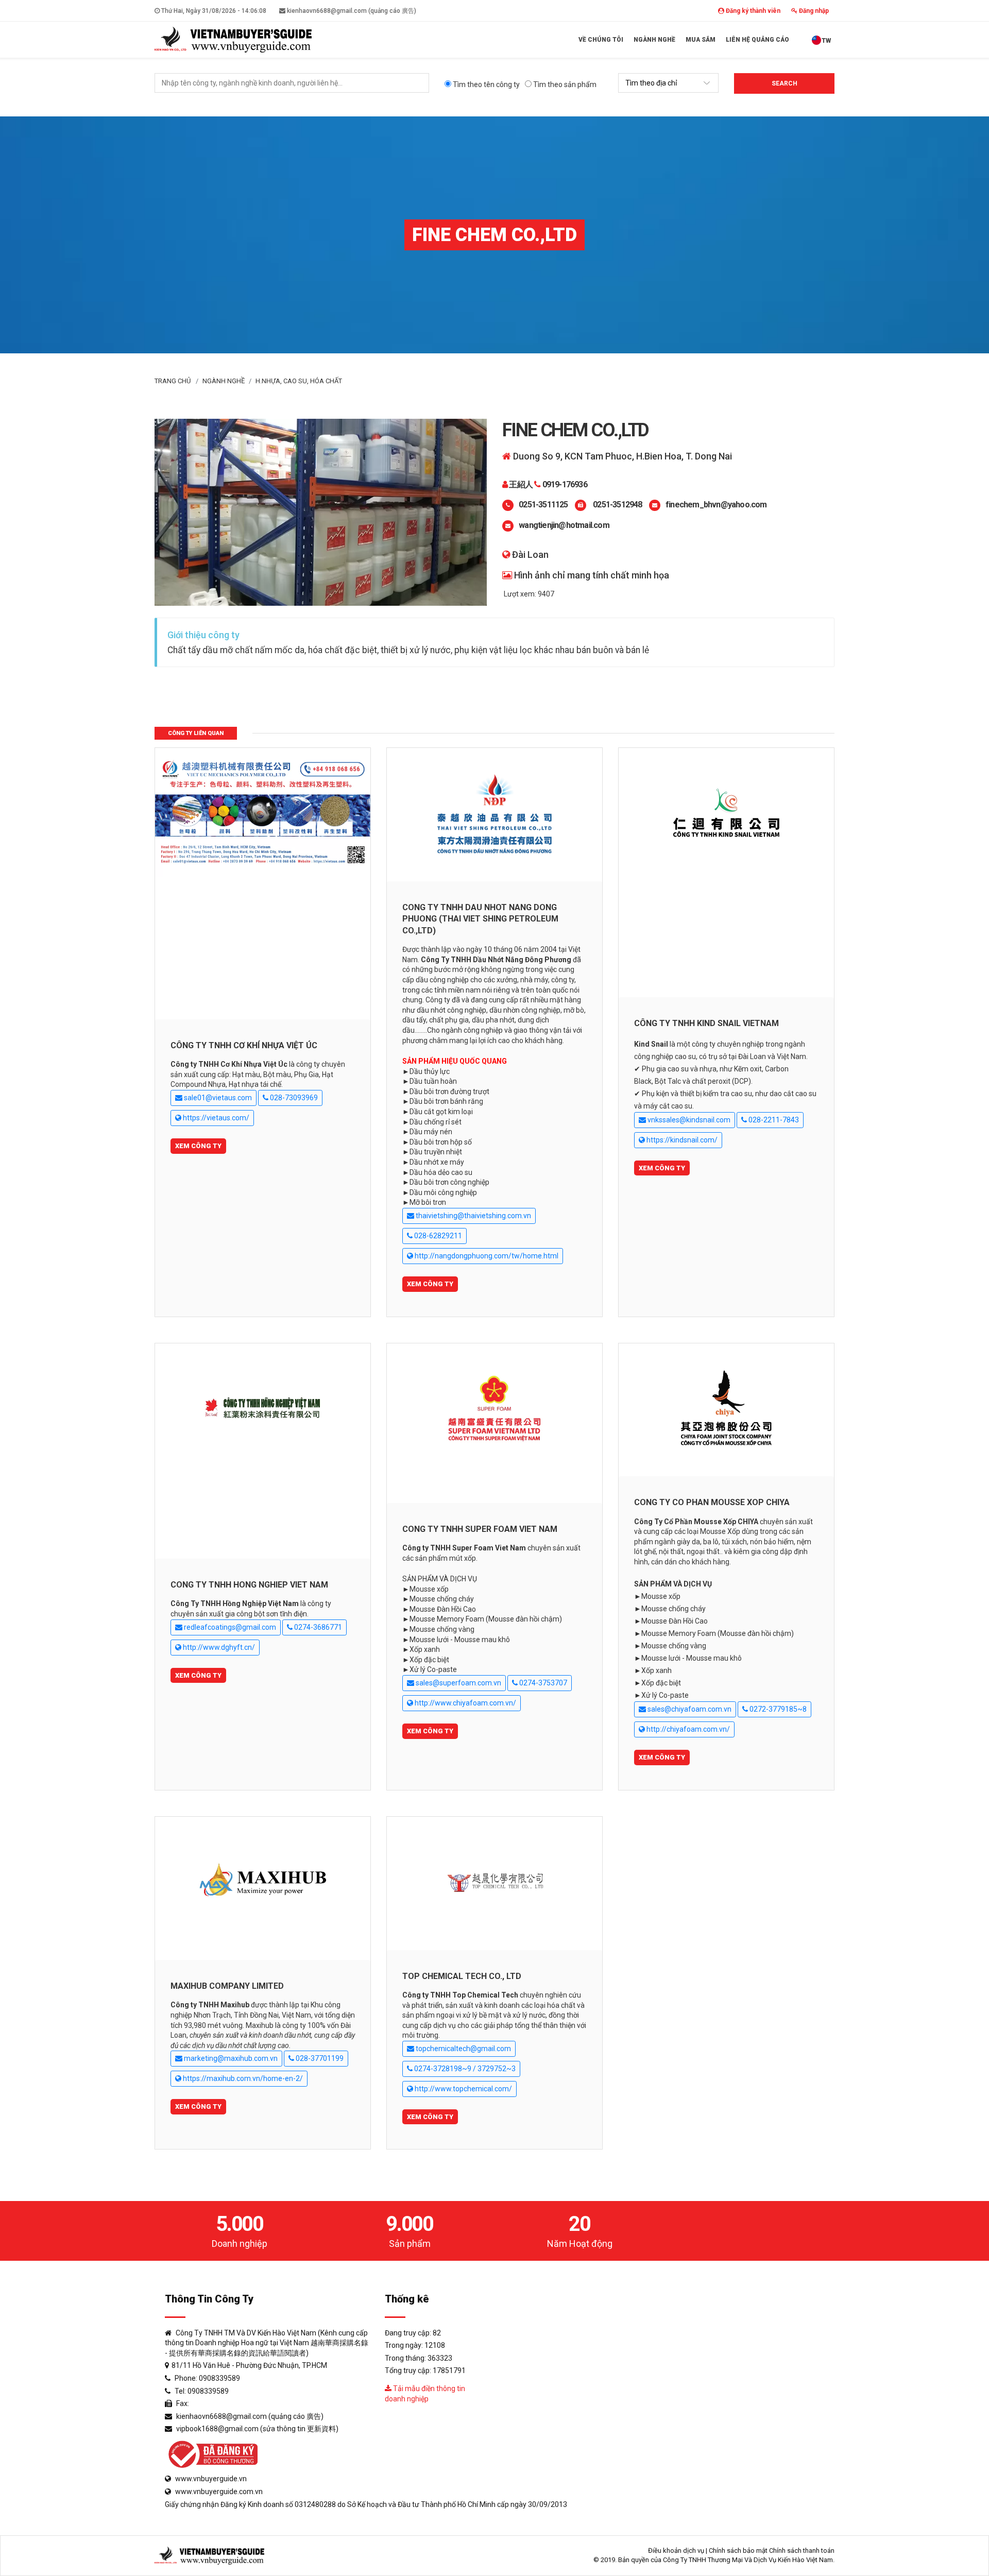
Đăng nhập (813, 11)
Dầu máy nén (431, 1132)
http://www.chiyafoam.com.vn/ (465, 1703)
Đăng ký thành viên (752, 11)
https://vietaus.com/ (215, 1118)
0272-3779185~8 (777, 1709)
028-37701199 (319, 2058)
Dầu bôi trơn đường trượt (449, 1091)
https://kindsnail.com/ (681, 1140)
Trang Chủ (173, 381)
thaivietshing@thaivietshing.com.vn (473, 1216)
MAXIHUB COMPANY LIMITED (227, 1986)
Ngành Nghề (654, 40)
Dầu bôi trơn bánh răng (446, 1101)
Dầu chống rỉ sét (436, 1122)
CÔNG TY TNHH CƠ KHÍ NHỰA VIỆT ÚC (244, 1045)
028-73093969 (293, 1098)
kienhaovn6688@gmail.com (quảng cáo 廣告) (351, 11)
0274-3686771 (317, 1627)
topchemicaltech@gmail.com (463, 2049)
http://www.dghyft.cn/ (218, 1647)
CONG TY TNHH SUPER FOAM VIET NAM (480, 1529)
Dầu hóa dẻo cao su (441, 1172)
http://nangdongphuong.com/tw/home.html (486, 1256)
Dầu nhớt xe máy (437, 1162)
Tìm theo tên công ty (485, 84)
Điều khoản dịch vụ (676, 2551)
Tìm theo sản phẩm (564, 84)
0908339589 (219, 2378)
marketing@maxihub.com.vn (230, 2058)
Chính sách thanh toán (802, 2551)
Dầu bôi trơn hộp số (441, 1142)
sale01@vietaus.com (217, 1098)
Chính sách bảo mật (738, 2551)
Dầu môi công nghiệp (443, 1192)
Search (785, 83)
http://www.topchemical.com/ (463, 2089)
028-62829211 (437, 1236)
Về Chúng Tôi (601, 40)
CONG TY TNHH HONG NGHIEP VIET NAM (249, 1585)
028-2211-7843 (773, 1120)
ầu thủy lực (432, 1071)
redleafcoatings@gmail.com (229, 1627)
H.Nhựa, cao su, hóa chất (299, 381)
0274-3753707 (542, 1683)
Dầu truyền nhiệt (436, 1152)
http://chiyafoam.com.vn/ (687, 1729)
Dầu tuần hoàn (433, 1081)
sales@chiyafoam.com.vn (689, 1709)
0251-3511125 (543, 505)
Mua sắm (701, 40)
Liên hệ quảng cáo (757, 40)
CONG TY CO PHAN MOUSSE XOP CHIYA (712, 1502)
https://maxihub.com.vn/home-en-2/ (242, 2078)
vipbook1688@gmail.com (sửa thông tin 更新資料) (257, 2429)
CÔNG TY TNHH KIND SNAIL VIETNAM (706, 1023)
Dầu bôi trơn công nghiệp (449, 1182)
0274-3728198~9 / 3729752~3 (464, 2069)
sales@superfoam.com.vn (458, 1683)
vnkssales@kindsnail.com (688, 1120)
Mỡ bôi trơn (428, 1202)
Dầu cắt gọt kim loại (441, 1112)
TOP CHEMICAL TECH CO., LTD (462, 1976)
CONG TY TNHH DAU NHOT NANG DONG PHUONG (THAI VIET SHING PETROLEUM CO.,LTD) (480, 919)
